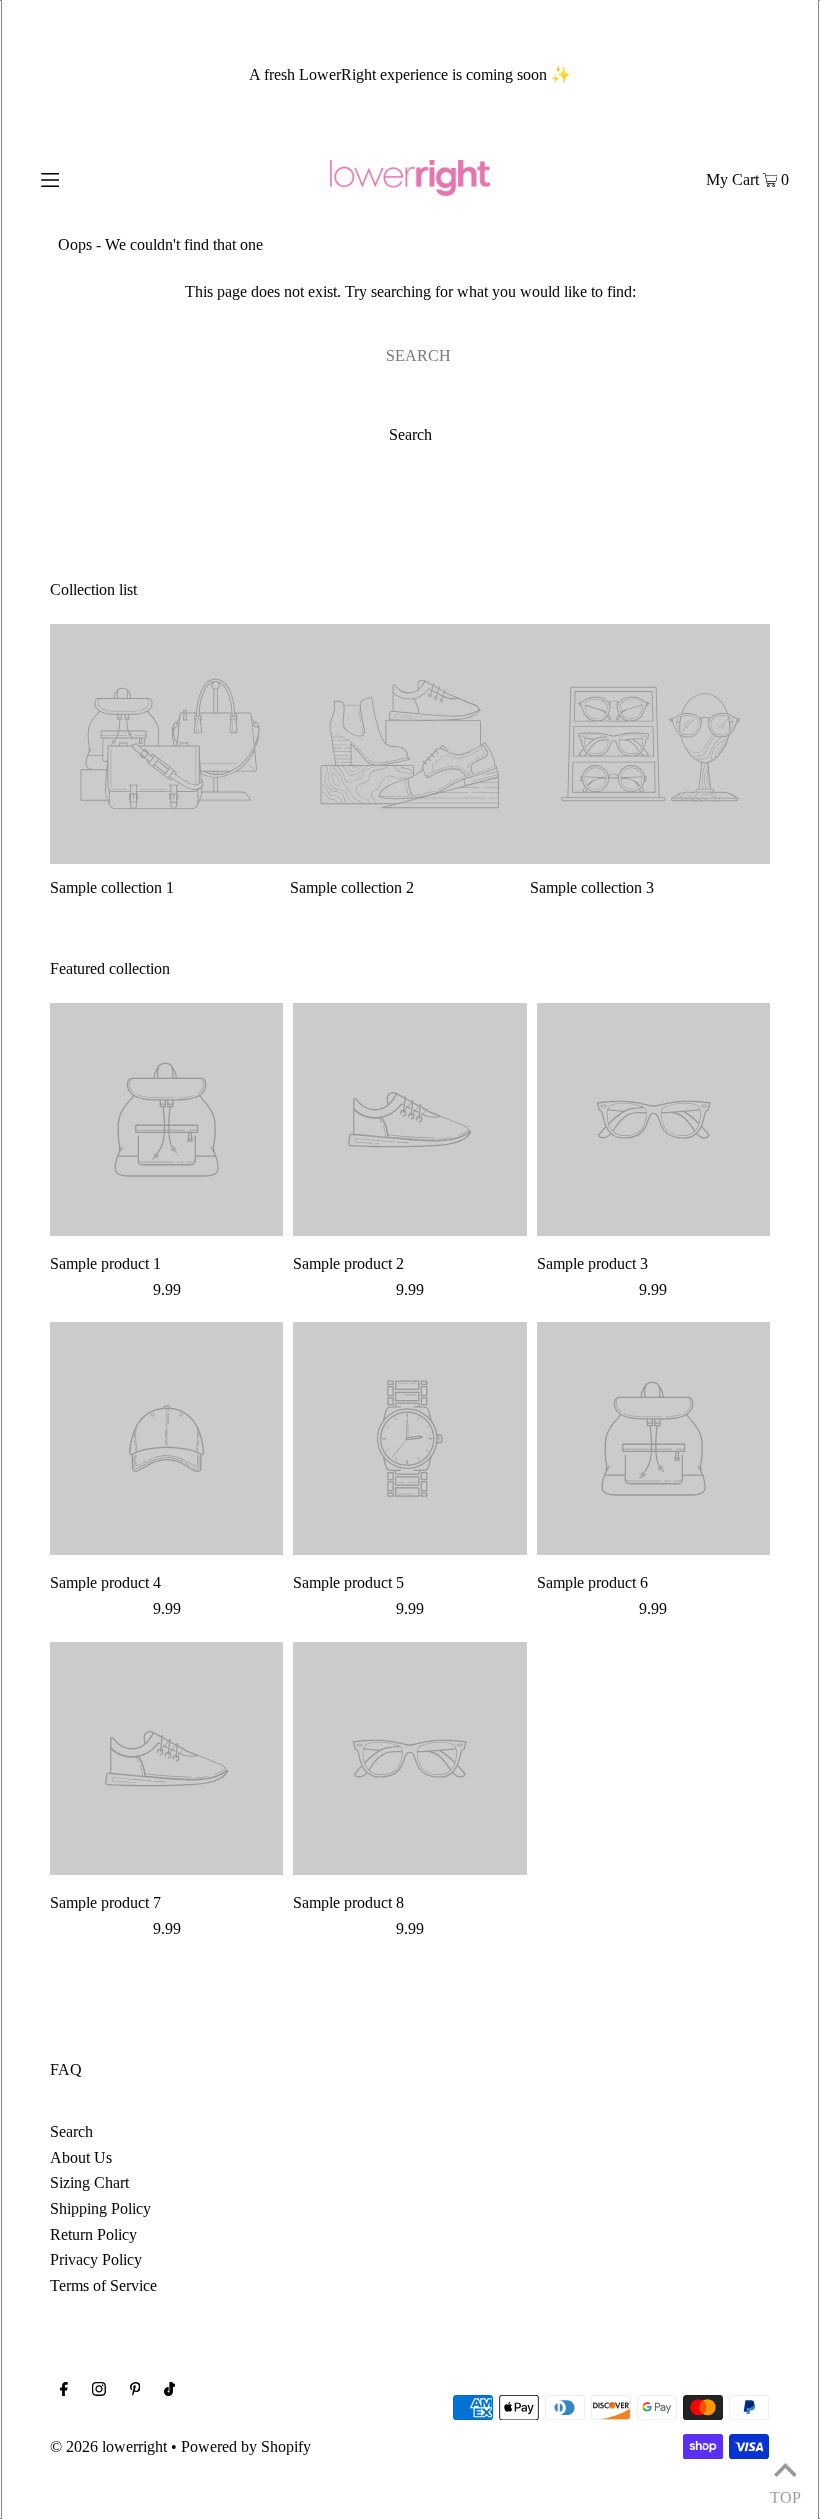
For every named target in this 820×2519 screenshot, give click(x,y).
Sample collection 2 (352, 887)
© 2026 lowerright (108, 2446)
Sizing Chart (89, 2182)
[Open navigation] (92, 178)
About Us (81, 2157)
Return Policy (93, 2234)
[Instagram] (99, 2391)
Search (71, 2131)
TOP (785, 2494)
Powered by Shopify (246, 2446)
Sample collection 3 (592, 887)
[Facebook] (64, 2391)
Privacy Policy (96, 2259)
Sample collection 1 (112, 887)
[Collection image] (170, 855)
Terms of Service (103, 2285)
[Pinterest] (135, 2391)
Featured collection (110, 968)
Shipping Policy (100, 2208)
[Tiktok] (169, 2391)
